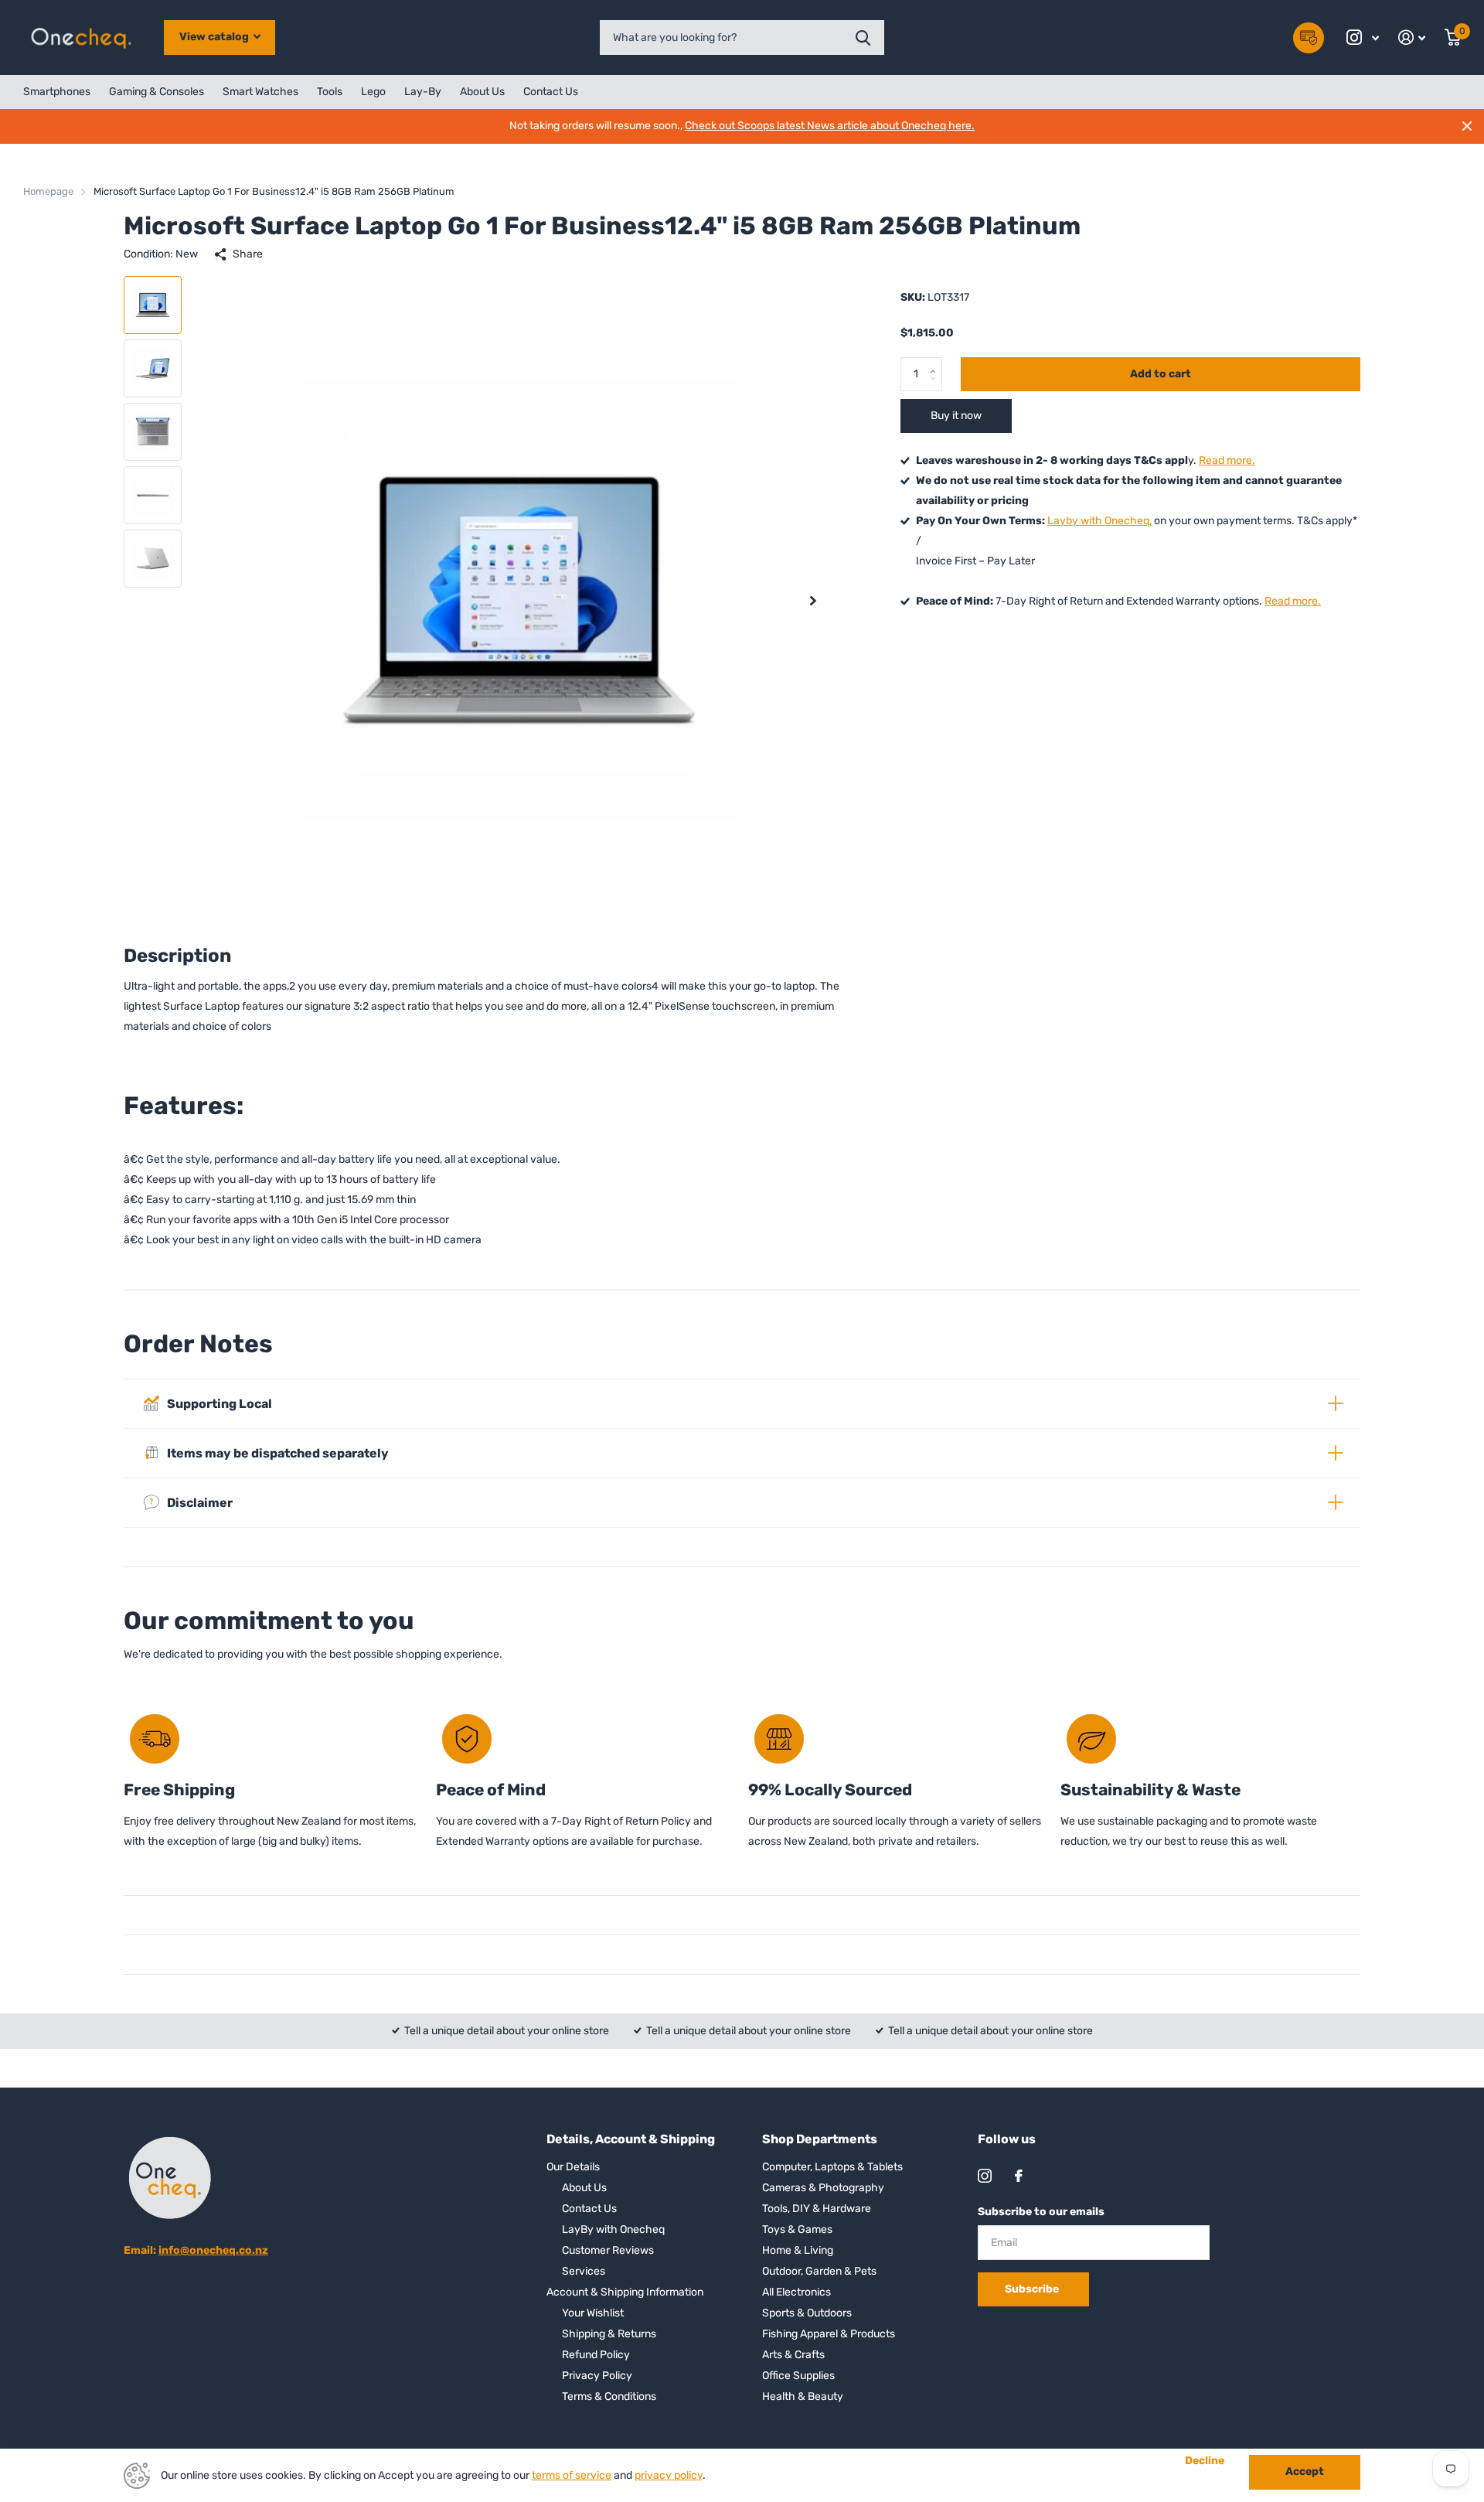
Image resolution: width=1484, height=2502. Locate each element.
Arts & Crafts (793, 2355)
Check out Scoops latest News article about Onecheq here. (830, 126)
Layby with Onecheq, (1099, 521)
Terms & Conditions (609, 2396)
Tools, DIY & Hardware (817, 2209)
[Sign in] (1412, 37)
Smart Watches (260, 92)
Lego (373, 92)
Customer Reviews (608, 2250)
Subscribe (1033, 2289)
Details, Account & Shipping (631, 2139)
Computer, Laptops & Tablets (832, 2167)
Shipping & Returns (609, 2334)
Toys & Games (797, 2229)
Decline (1205, 2461)
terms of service (572, 2475)
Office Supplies (798, 2376)
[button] (813, 600)
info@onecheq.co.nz (213, 2250)
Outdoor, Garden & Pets (819, 2271)
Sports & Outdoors (807, 2313)
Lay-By (423, 92)
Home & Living (798, 2250)
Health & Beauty (803, 2396)
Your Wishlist (593, 2313)
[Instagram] (985, 2176)
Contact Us (551, 92)
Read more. (1227, 460)
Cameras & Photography (823, 2188)
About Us (482, 92)
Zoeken (863, 37)
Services (584, 2271)
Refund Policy (596, 2355)
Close (1467, 126)
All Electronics (796, 2292)
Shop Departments (820, 2139)
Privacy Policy (597, 2376)
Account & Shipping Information (625, 2292)
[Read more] (1363, 37)
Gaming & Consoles (157, 92)
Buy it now (956, 416)
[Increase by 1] (936, 362)
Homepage (48, 191)
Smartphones (57, 92)
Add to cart (1161, 374)
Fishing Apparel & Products (829, 2334)
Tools (330, 92)
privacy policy (669, 2475)
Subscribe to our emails (1041, 2212)
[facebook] (1019, 2176)
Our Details (573, 2167)
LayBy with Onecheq (613, 2229)
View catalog (215, 37)
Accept (1305, 2471)
